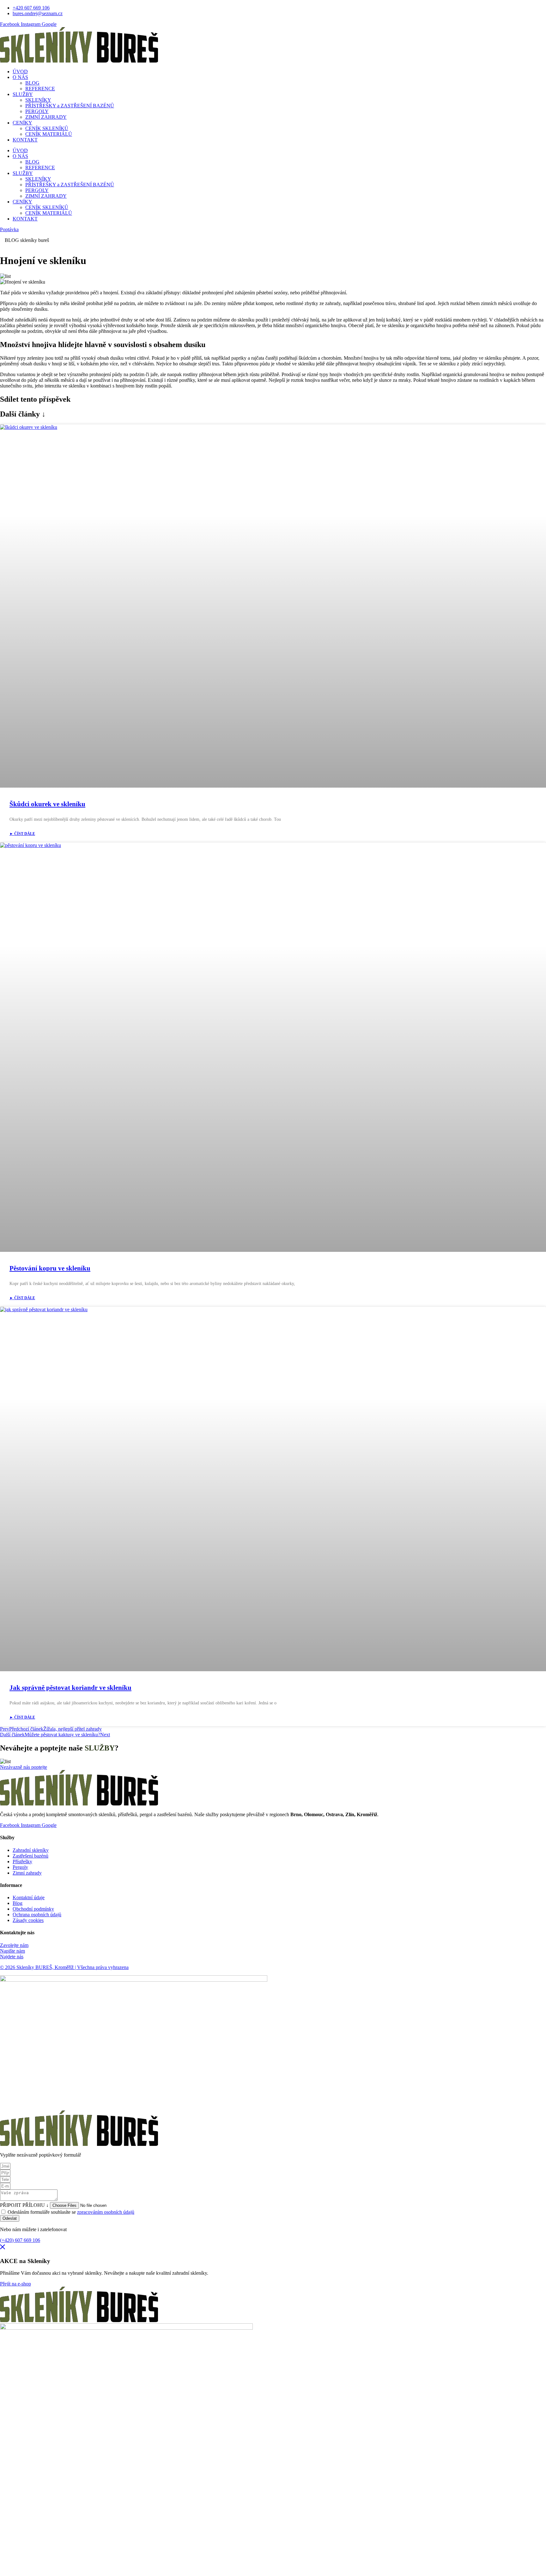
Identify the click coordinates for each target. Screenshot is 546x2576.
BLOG (32, 83)
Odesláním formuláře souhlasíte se (71, 2212)
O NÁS (20, 77)
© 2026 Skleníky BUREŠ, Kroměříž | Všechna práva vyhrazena (64, 1967)
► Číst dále (22, 834)
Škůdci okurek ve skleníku (47, 804)
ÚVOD (20, 72)
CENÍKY (22, 123)
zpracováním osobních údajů (106, 2212)
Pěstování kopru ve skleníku (50, 1268)
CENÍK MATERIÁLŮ (49, 134)
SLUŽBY (23, 94)
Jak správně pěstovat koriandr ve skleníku (70, 1688)
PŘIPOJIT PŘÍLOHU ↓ (25, 2205)
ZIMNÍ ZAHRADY (46, 117)
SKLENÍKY (38, 100)
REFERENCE (40, 89)
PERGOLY (37, 111)
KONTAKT (25, 140)
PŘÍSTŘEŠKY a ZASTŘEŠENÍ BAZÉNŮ (70, 106)
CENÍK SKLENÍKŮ (47, 128)
